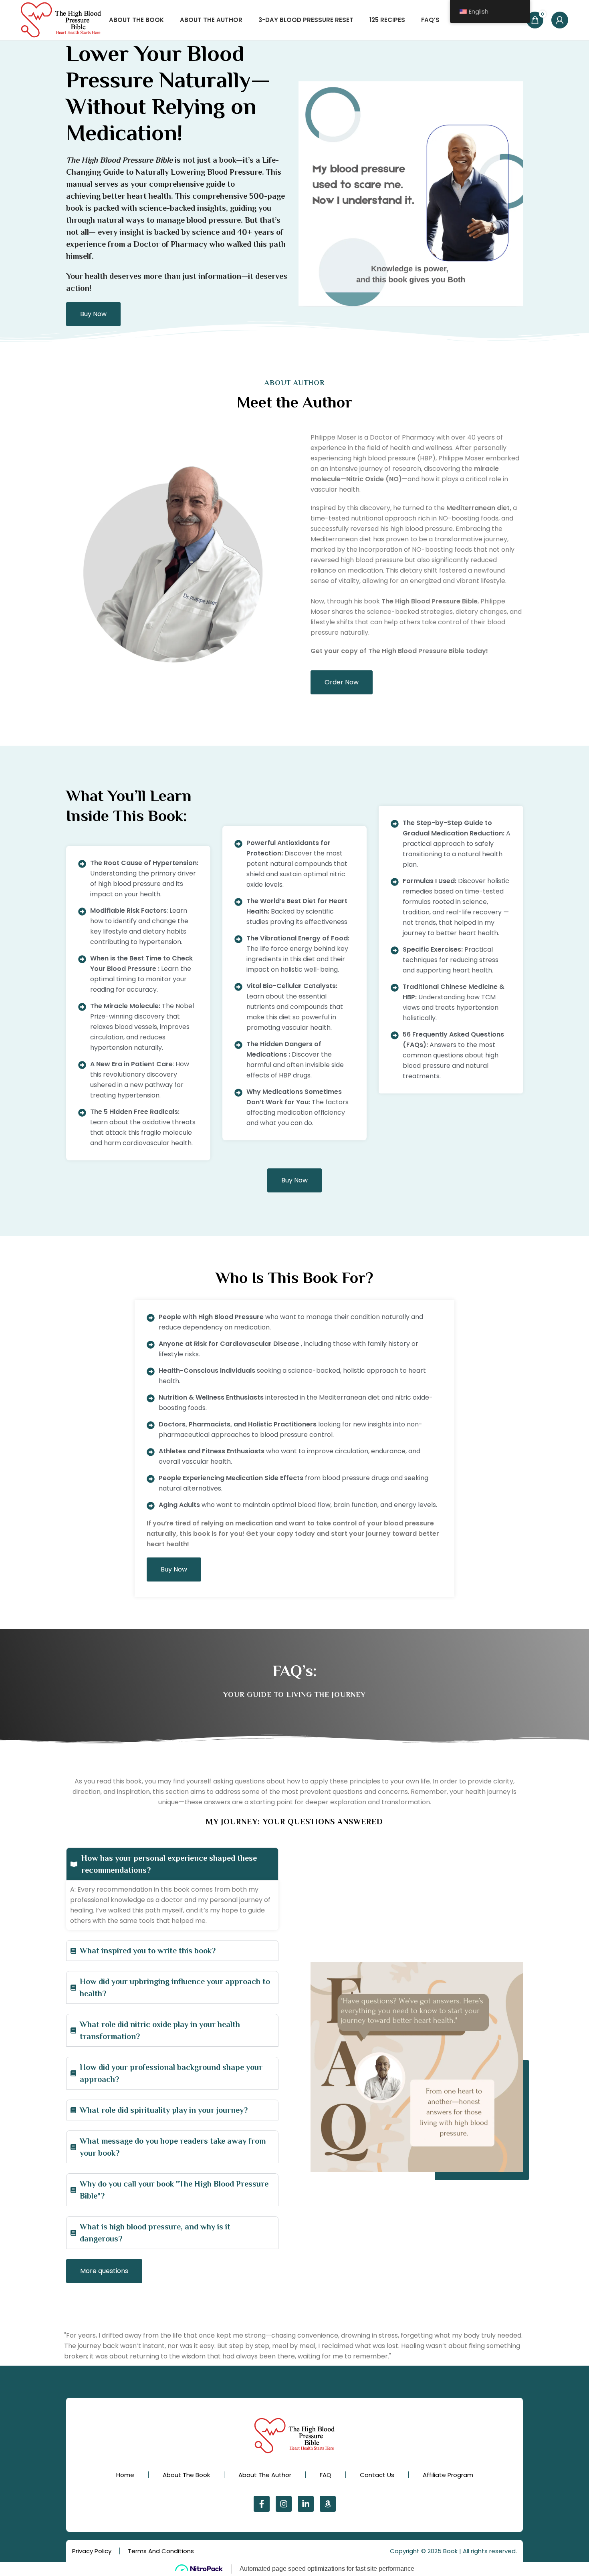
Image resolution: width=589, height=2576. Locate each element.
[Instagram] (284, 2504)
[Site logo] (61, 19)
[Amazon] (328, 2504)
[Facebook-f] (262, 2504)
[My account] (560, 20)
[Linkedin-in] (306, 2504)
